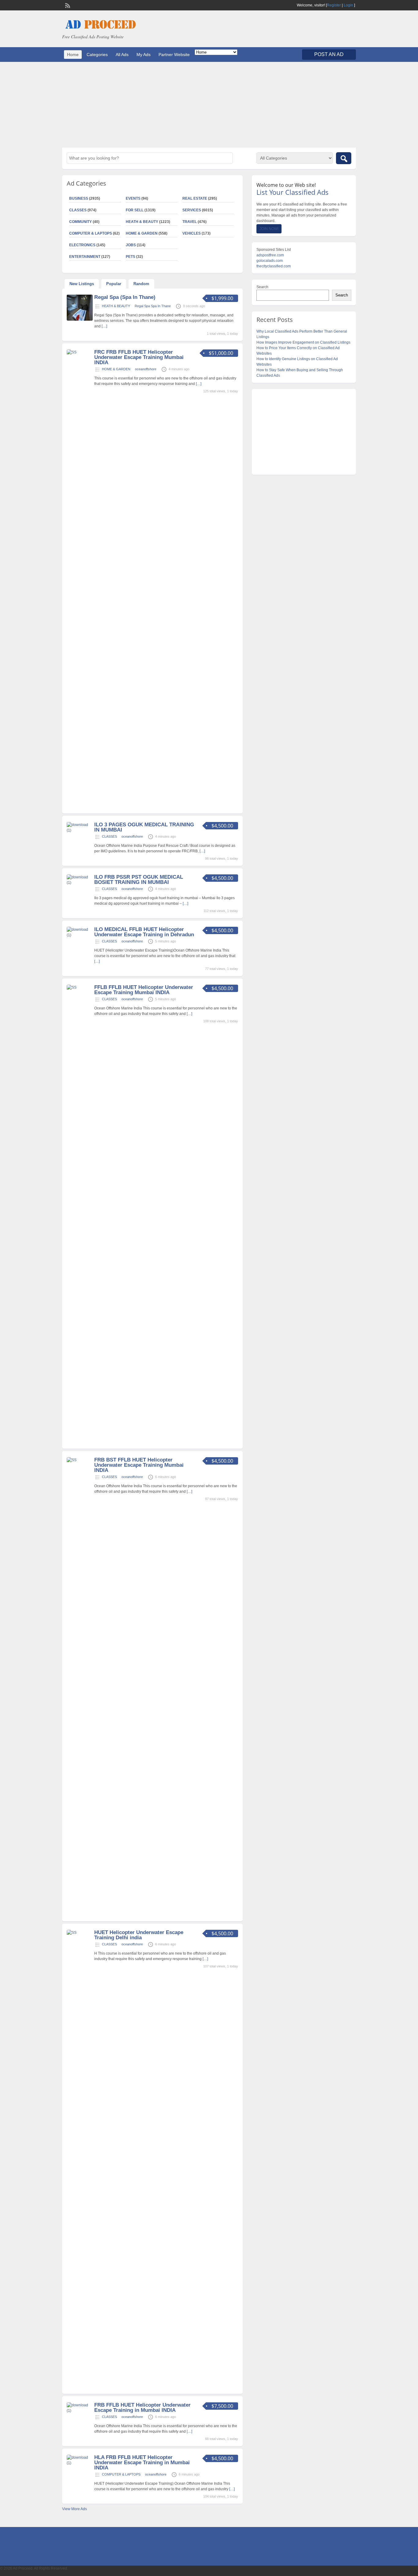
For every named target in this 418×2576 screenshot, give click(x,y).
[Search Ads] (344, 158)
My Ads (144, 55)
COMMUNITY (80, 222)
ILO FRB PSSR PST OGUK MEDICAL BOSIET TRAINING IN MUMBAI (139, 880)
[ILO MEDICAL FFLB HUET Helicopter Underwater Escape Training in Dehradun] (80, 935)
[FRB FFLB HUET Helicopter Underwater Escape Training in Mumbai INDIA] (80, 2411)
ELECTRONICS (82, 245)
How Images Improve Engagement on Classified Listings (303, 342)
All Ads (122, 55)
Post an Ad (329, 54)
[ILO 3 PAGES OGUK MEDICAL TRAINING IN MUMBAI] (80, 830)
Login (348, 5)
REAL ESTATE (195, 198)
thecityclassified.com (274, 266)
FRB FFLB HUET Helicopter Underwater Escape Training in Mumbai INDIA (142, 2408)
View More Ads (75, 2509)
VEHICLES (192, 233)
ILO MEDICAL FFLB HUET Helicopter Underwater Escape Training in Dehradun (144, 932)
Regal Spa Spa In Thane (153, 306)
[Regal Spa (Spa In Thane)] (80, 319)
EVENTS (133, 198)
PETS (131, 257)
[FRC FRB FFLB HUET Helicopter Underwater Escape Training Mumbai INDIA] (80, 352)
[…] (104, 326)
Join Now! (269, 229)
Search (262, 287)
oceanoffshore (146, 369)
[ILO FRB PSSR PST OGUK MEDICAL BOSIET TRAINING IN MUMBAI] (80, 883)
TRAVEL (190, 222)
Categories (97, 55)
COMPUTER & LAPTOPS (91, 233)
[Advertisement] (209, 105)
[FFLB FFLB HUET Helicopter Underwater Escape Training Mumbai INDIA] (80, 987)
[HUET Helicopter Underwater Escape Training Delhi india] (80, 1933)
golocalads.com (270, 261)
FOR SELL (135, 210)
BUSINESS (79, 198)
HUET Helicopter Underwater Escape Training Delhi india (139, 1935)
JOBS (131, 245)
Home (73, 55)
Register (334, 5)
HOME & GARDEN (142, 233)
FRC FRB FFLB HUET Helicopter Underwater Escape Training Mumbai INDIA (139, 357)
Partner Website (174, 55)
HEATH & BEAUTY (142, 222)
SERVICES (192, 210)
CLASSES (78, 210)
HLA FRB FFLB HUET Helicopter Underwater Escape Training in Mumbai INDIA (142, 2463)
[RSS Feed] (67, 5)
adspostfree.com (270, 255)
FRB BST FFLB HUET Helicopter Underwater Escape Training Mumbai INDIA (139, 1465)
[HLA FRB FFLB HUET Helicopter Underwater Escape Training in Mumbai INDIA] (80, 2463)
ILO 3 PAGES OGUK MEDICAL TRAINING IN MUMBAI (144, 827)
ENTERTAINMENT (85, 257)
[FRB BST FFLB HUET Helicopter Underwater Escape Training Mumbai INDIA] (80, 1460)
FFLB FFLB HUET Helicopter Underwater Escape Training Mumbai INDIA (144, 990)
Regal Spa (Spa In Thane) (125, 297)
